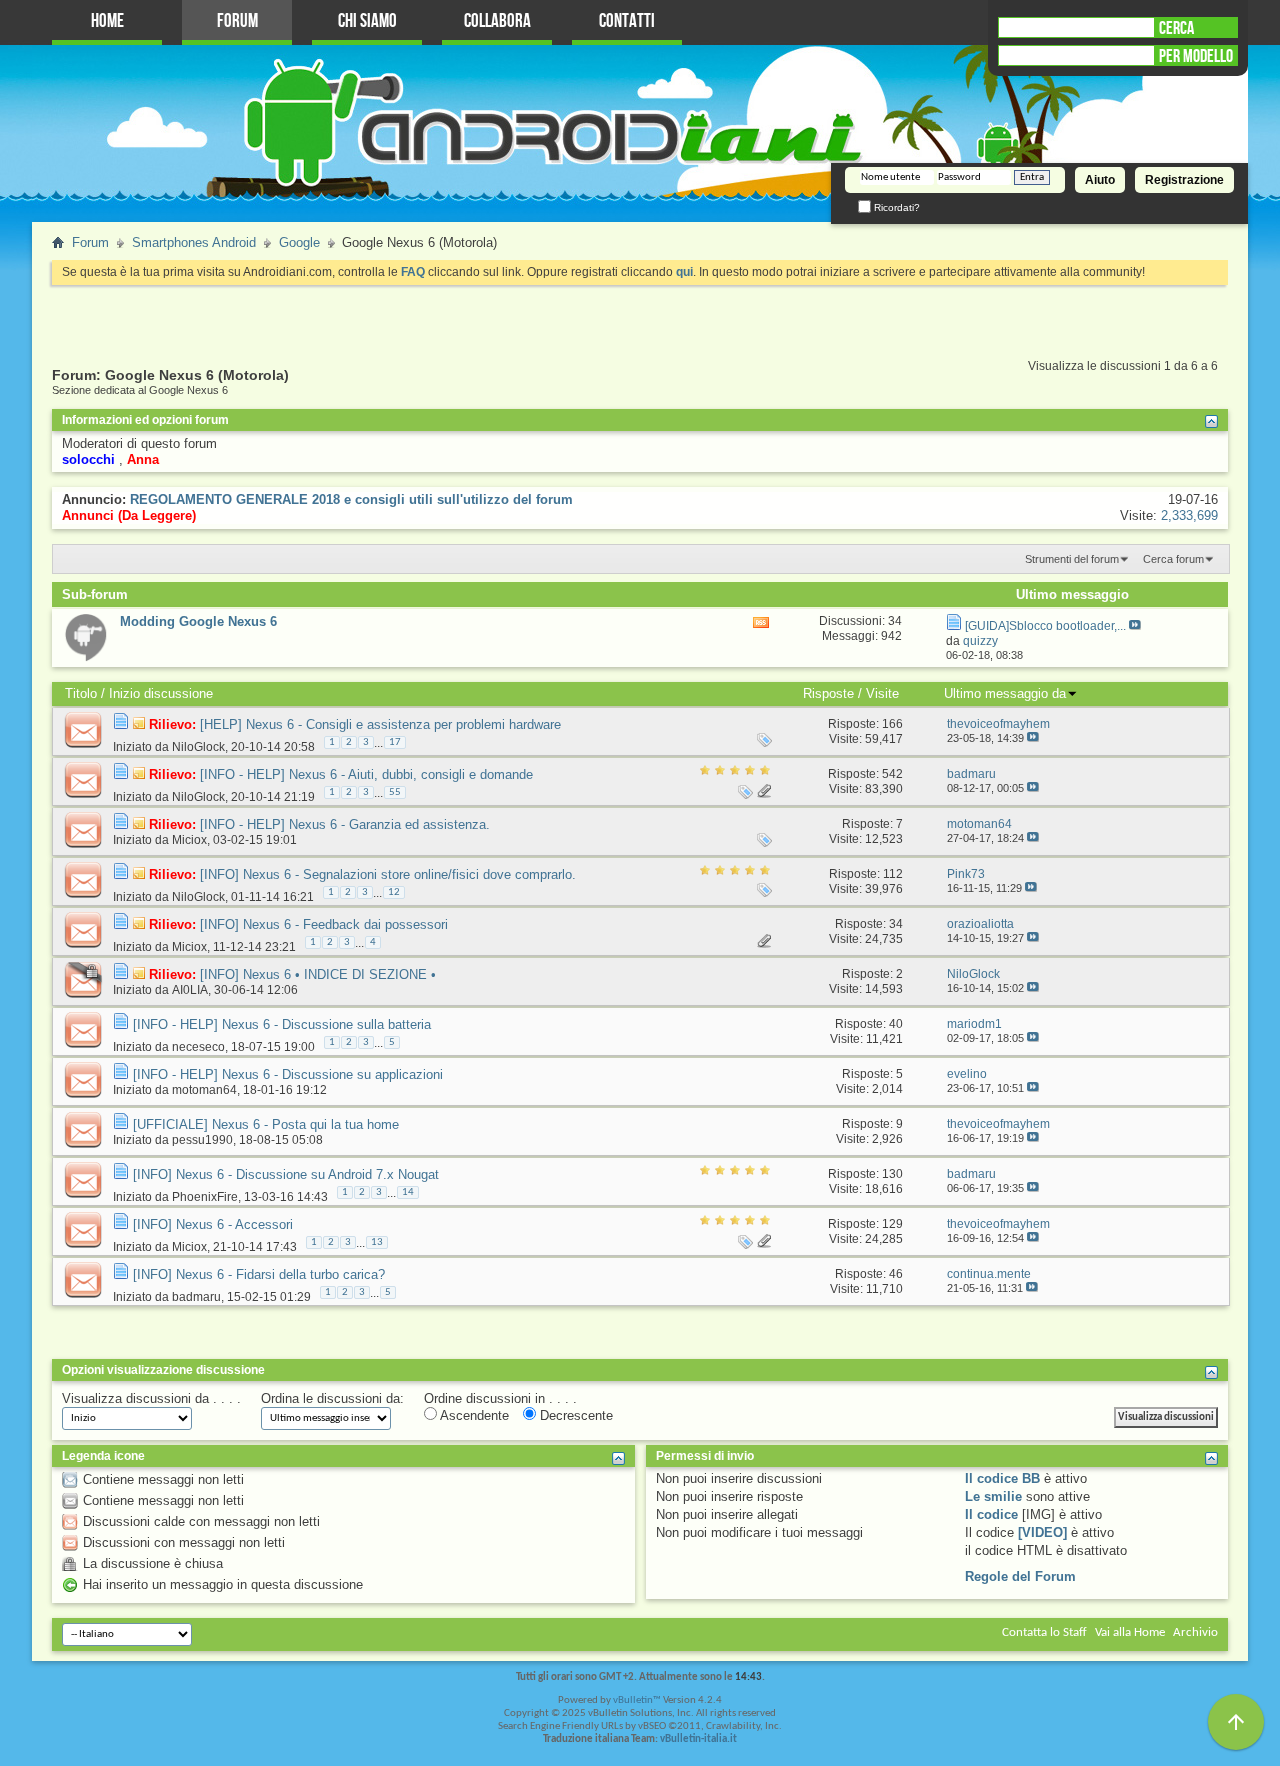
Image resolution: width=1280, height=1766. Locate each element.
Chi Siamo (367, 21)
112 (893, 874)
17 (395, 742)
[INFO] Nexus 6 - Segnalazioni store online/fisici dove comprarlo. (388, 874)
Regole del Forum (1020, 1576)
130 (892, 1174)
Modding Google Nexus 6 (198, 621)
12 (394, 892)
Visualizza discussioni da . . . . (151, 1398)
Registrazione (1184, 180)
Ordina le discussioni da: (332, 1398)
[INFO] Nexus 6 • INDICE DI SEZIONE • (318, 974)
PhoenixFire (205, 1197)
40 (896, 1024)
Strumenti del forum (1072, 559)
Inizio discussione (161, 693)
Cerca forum (1173, 559)
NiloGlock (198, 747)
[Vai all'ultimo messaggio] (1033, 738)
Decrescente (574, 1415)
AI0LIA (190, 990)
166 (892, 724)
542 (892, 774)
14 (408, 1192)
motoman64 (204, 1090)
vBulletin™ (637, 1700)
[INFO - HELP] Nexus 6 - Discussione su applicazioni (288, 1074)
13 (377, 1242)
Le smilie (993, 1496)
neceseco (198, 1047)
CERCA (1176, 28)
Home (107, 21)
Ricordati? (895, 207)
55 (395, 792)
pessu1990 (202, 1140)
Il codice (991, 1514)
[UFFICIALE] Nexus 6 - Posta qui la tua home (266, 1124)
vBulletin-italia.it (698, 1739)
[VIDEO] (1042, 1532)
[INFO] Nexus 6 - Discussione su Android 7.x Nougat (286, 1174)
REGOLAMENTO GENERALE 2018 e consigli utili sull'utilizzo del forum (351, 499)
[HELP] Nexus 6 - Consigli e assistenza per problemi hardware (380, 724)
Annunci (88, 515)
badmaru (196, 1297)
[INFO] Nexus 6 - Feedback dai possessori (324, 924)
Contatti (627, 21)
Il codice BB (1002, 1478)
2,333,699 (1189, 515)
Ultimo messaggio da (1005, 693)
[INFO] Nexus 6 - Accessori (213, 1224)
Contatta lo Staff (1044, 1632)
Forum (237, 21)
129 (892, 1224)
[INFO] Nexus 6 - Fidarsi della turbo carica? (259, 1274)
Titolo (81, 693)
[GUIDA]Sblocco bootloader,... (1045, 626)
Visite (882, 693)
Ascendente (473, 1415)
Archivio (1195, 1632)
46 (896, 1274)
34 (896, 924)
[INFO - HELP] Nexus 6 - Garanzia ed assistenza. (345, 824)
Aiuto (1100, 180)
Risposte (828, 693)
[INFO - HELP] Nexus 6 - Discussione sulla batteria (282, 1024)
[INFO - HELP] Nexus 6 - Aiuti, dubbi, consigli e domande (366, 774)
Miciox (189, 840)
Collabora (497, 21)
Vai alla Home (1130, 1632)
